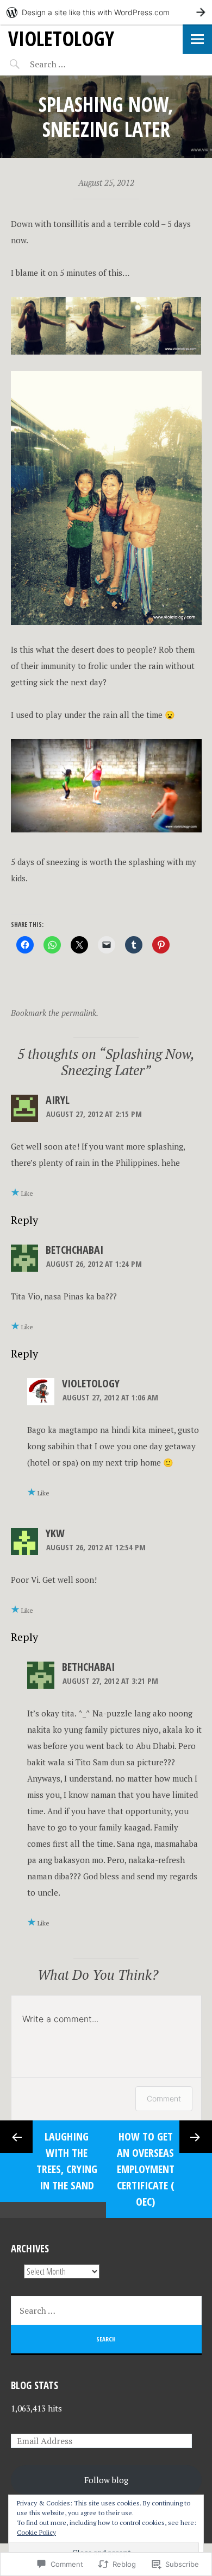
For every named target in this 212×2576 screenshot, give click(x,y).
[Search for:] (75, 64)
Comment (164, 2098)
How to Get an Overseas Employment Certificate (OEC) (146, 2169)
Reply (24, 1220)
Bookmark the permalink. (55, 1013)
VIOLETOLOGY (61, 38)
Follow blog (106, 2480)
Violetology (91, 1383)
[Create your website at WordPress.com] (106, 12)
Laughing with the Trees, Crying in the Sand (67, 2161)
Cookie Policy (36, 2532)
